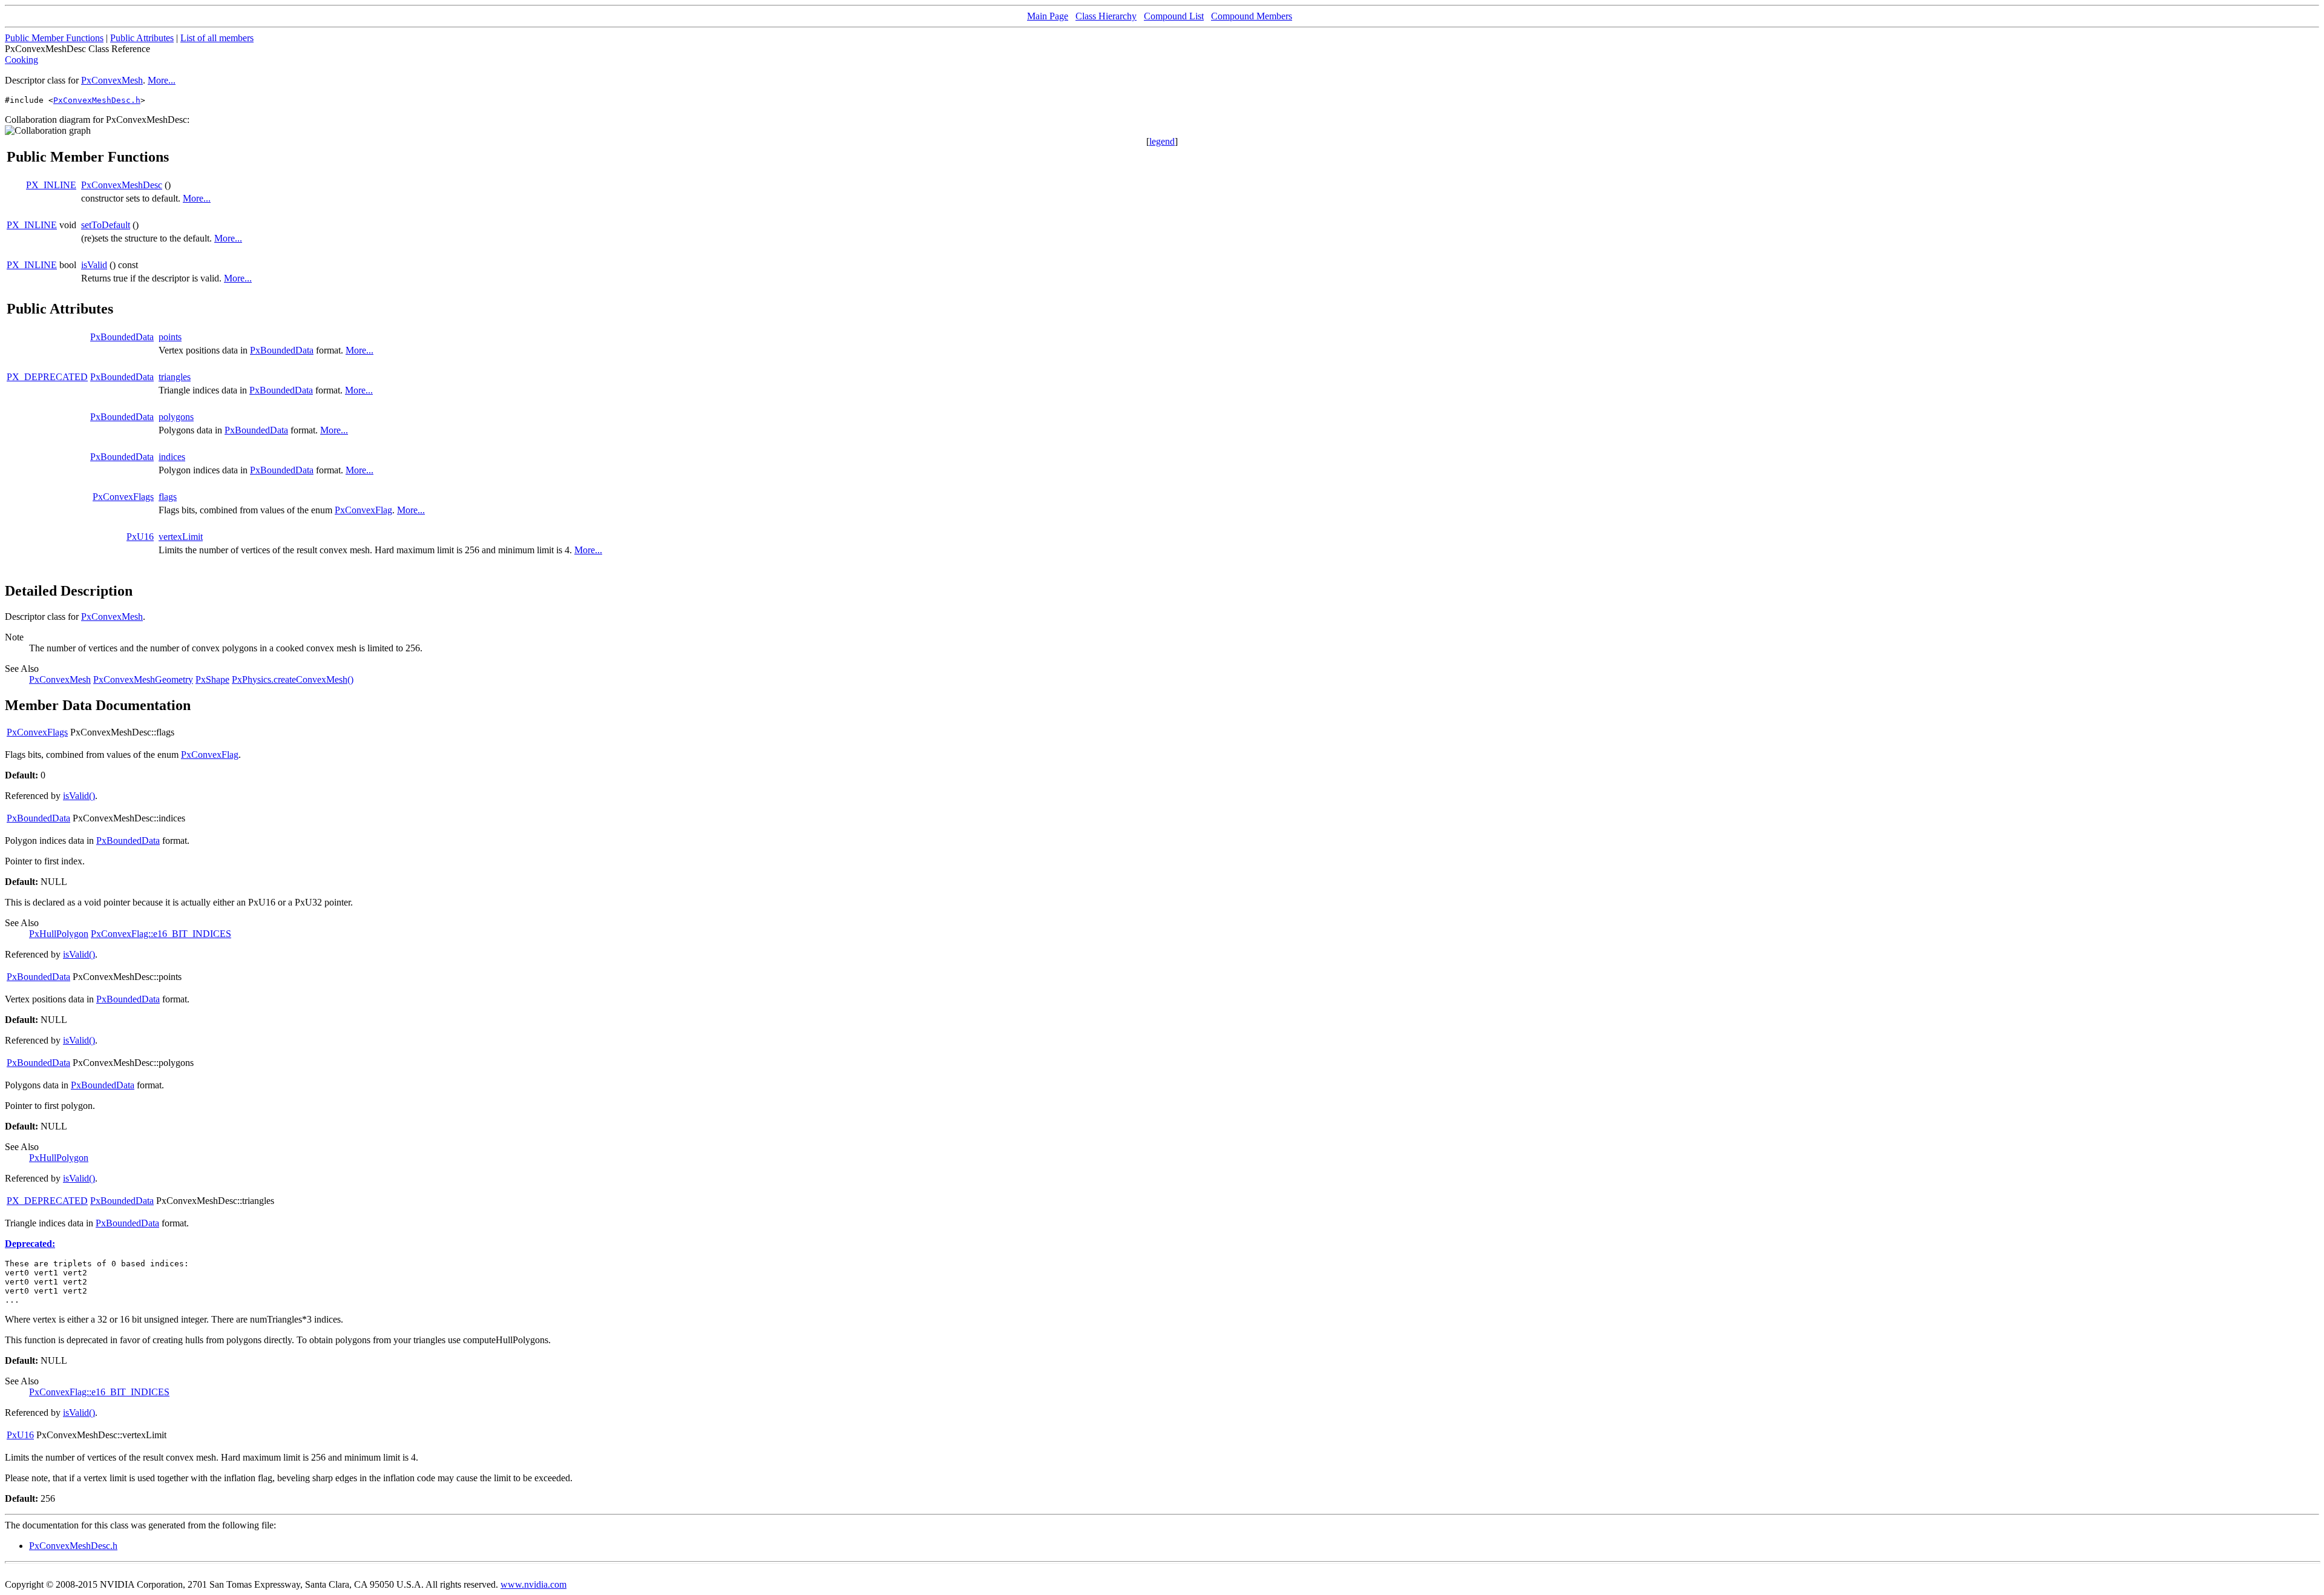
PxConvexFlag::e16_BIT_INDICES (161, 934)
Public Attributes (142, 38)
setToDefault (106, 225)
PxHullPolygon (59, 934)
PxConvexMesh (112, 80)
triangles (175, 377)
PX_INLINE (51, 185)
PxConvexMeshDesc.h (97, 100)
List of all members (217, 38)
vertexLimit (181, 537)
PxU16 (140, 537)
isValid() (79, 796)
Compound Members (1252, 16)
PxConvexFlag (363, 510)
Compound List (1174, 16)
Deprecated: (30, 1244)
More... (162, 80)
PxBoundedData (122, 337)
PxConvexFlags (123, 497)
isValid (94, 265)
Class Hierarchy (1106, 16)
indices (172, 457)
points (170, 337)
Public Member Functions (54, 38)
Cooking (21, 60)
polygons (176, 417)
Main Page (1048, 16)
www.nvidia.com (533, 1584)
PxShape (212, 679)
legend (1162, 141)
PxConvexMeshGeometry (143, 679)
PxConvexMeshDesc (122, 185)
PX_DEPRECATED (47, 377)
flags (168, 497)
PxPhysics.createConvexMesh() (293, 679)
